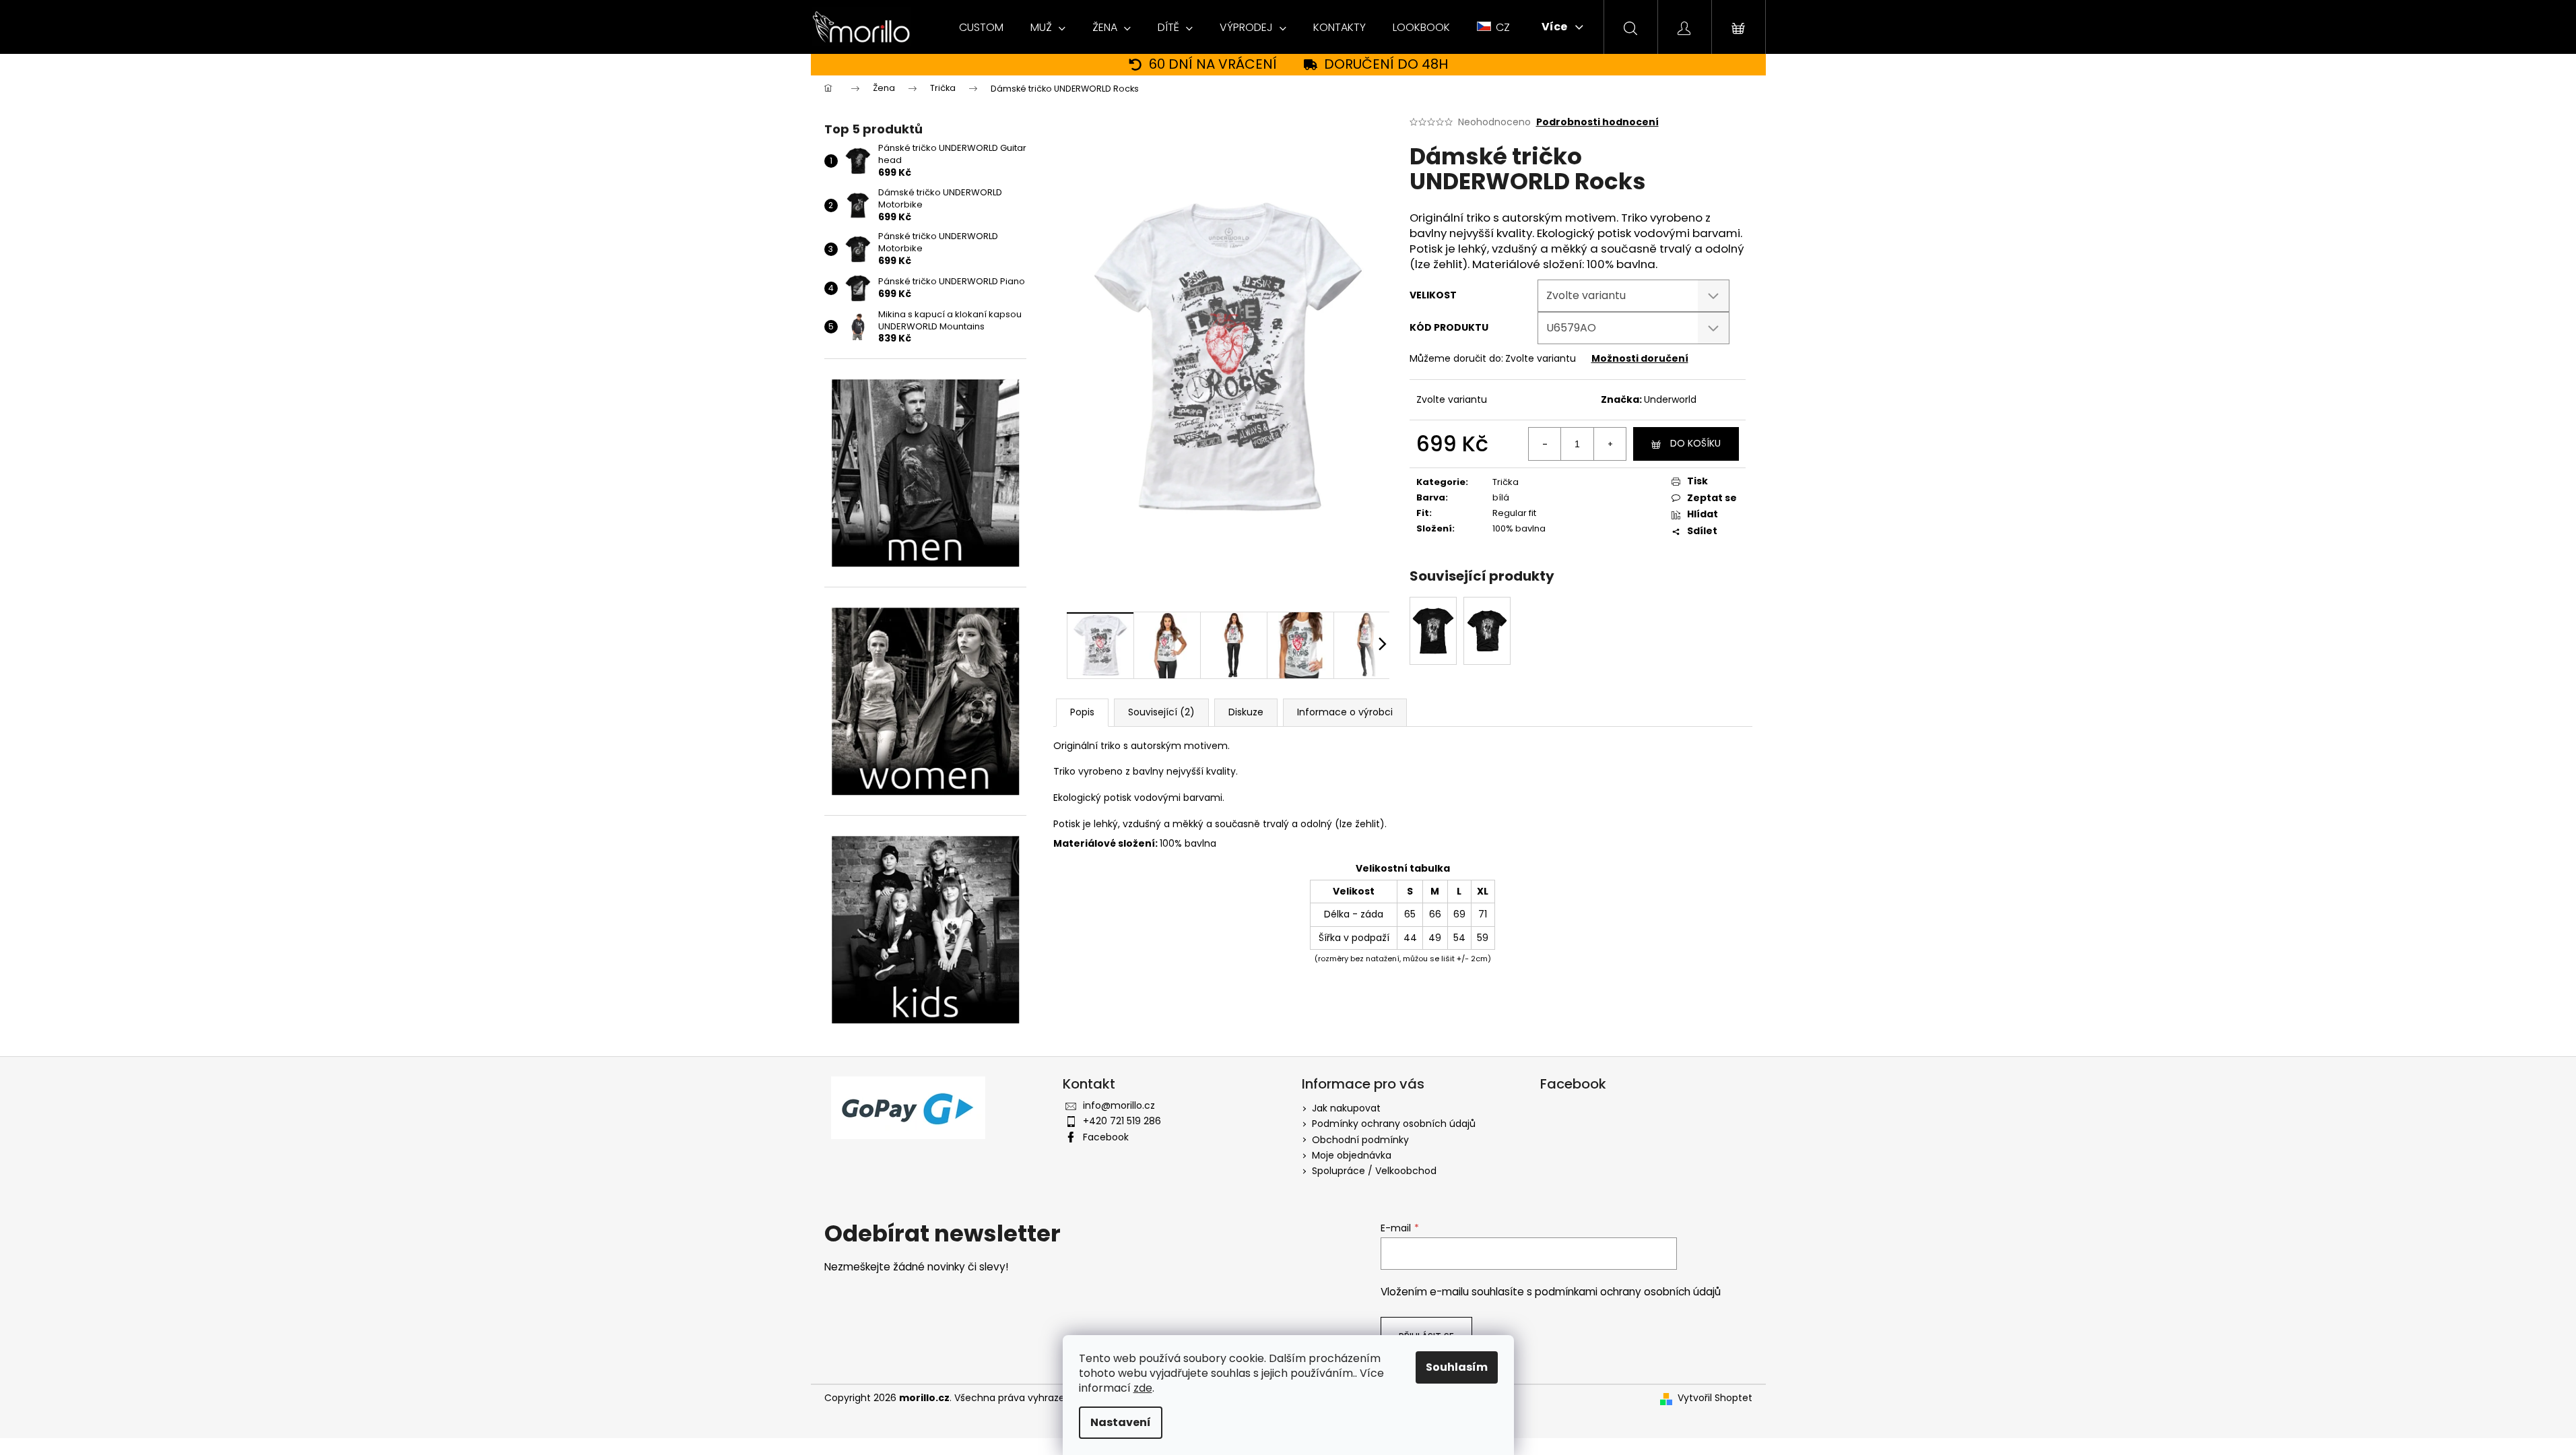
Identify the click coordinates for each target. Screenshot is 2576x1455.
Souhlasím (1457, 1367)
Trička (1506, 482)
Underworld (1670, 399)
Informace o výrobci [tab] (1345, 712)
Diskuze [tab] (1246, 712)
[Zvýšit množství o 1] (1610, 444)
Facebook (1106, 1137)
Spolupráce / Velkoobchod (1374, 1171)
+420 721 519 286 (1122, 1121)
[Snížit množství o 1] (1545, 444)
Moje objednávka (1352, 1155)
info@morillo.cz (1119, 1105)
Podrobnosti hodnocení (1597, 122)
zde (1143, 1388)
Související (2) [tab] (1161, 712)
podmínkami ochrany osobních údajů (1628, 1292)
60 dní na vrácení (1213, 64)
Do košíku (1695, 443)
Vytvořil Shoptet (1715, 1398)
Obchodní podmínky (1360, 1140)
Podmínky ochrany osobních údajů (1394, 1124)
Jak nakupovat (1346, 1108)
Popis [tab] (1082, 712)
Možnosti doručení (1640, 358)
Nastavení (1121, 1422)
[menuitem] (981, 28)
